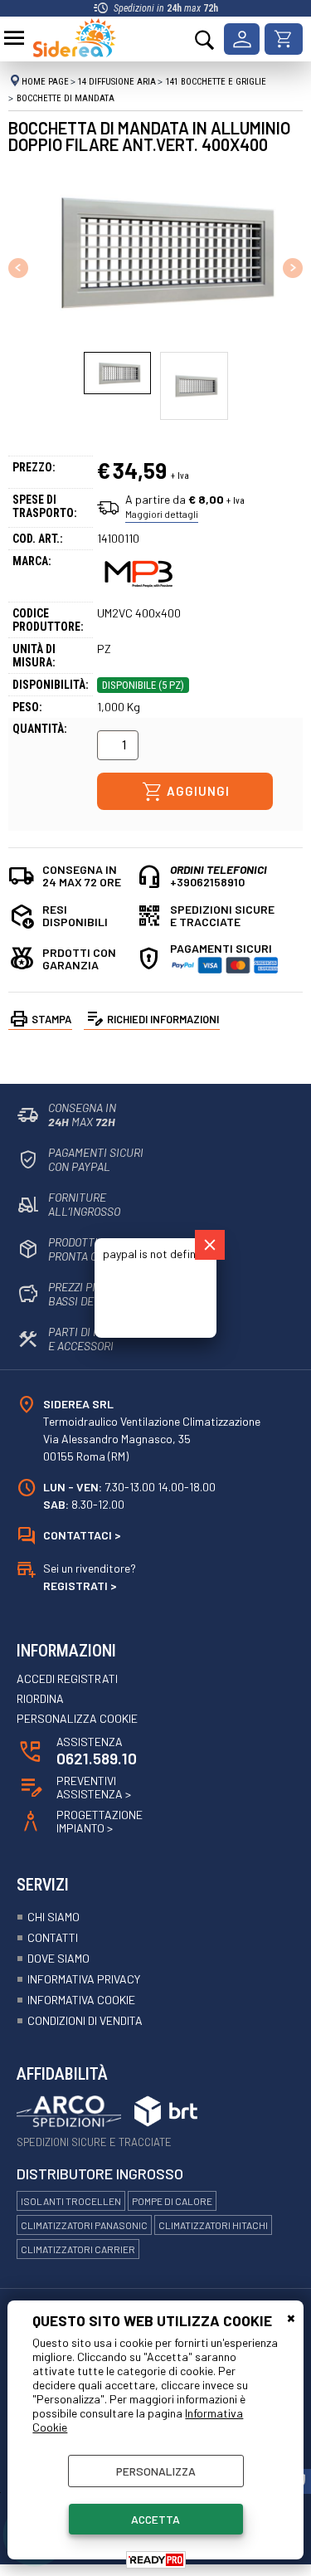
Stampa (51, 1019)
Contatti (53, 1937)
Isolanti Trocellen (71, 2201)
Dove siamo (58, 1958)
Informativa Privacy (84, 1979)
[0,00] (284, 39)
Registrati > (80, 1586)
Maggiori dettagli (162, 514)
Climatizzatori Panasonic (84, 2225)
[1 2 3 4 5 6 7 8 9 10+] (121, 749)
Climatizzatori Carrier (78, 2249)
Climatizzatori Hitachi (213, 2225)
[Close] (210, 1245)
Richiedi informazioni (163, 1019)
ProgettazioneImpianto (100, 1822)
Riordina (40, 1699)
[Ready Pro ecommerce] (156, 2560)
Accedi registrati (67, 1679)
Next (292, 268)
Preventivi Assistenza (94, 1788)
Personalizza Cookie (77, 1719)
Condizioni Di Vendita (85, 2020)
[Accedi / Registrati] (242, 39)
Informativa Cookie (81, 2000)
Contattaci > (82, 1535)
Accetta (155, 2519)
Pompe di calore (172, 2201)
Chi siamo (53, 1917)
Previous (19, 268)
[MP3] (138, 590)
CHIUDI (291, 2317)
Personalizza (156, 2471)
